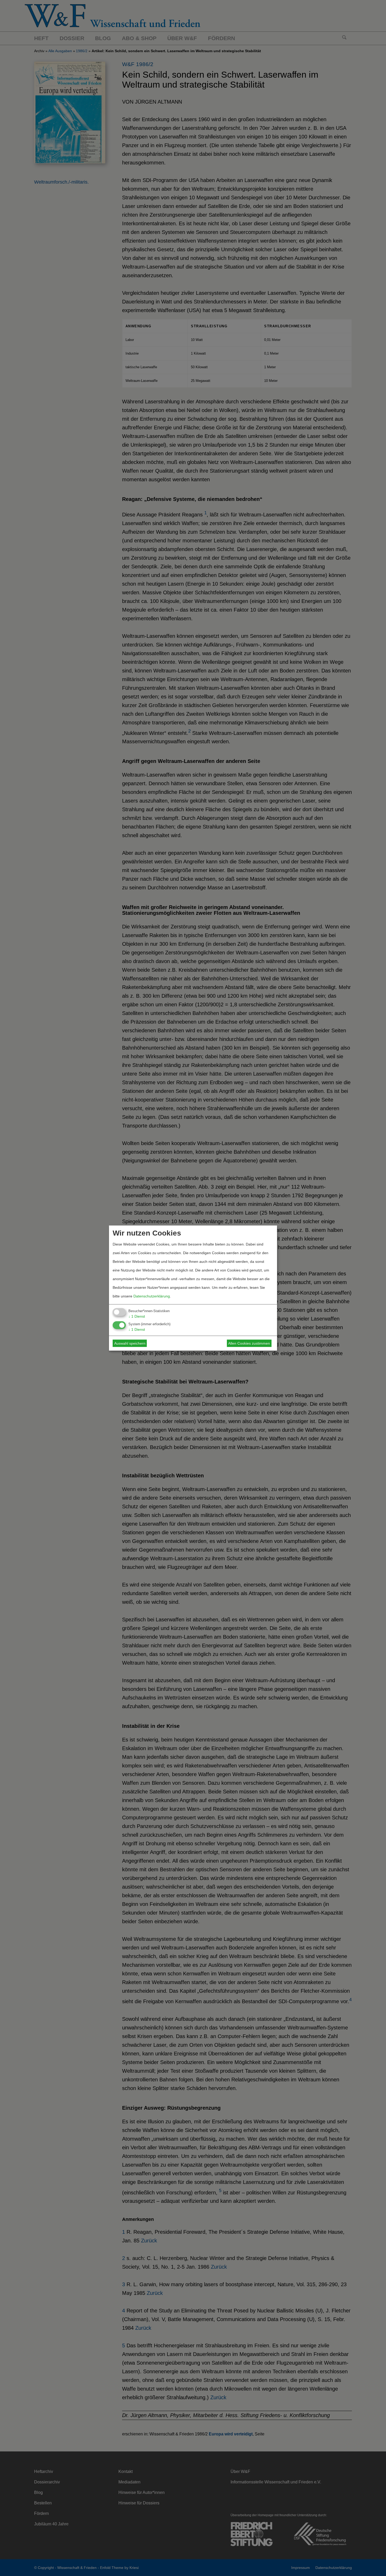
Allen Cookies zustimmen (249, 1343)
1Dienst (137, 1316)
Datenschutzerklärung (152, 1296)
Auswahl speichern (130, 1343)
